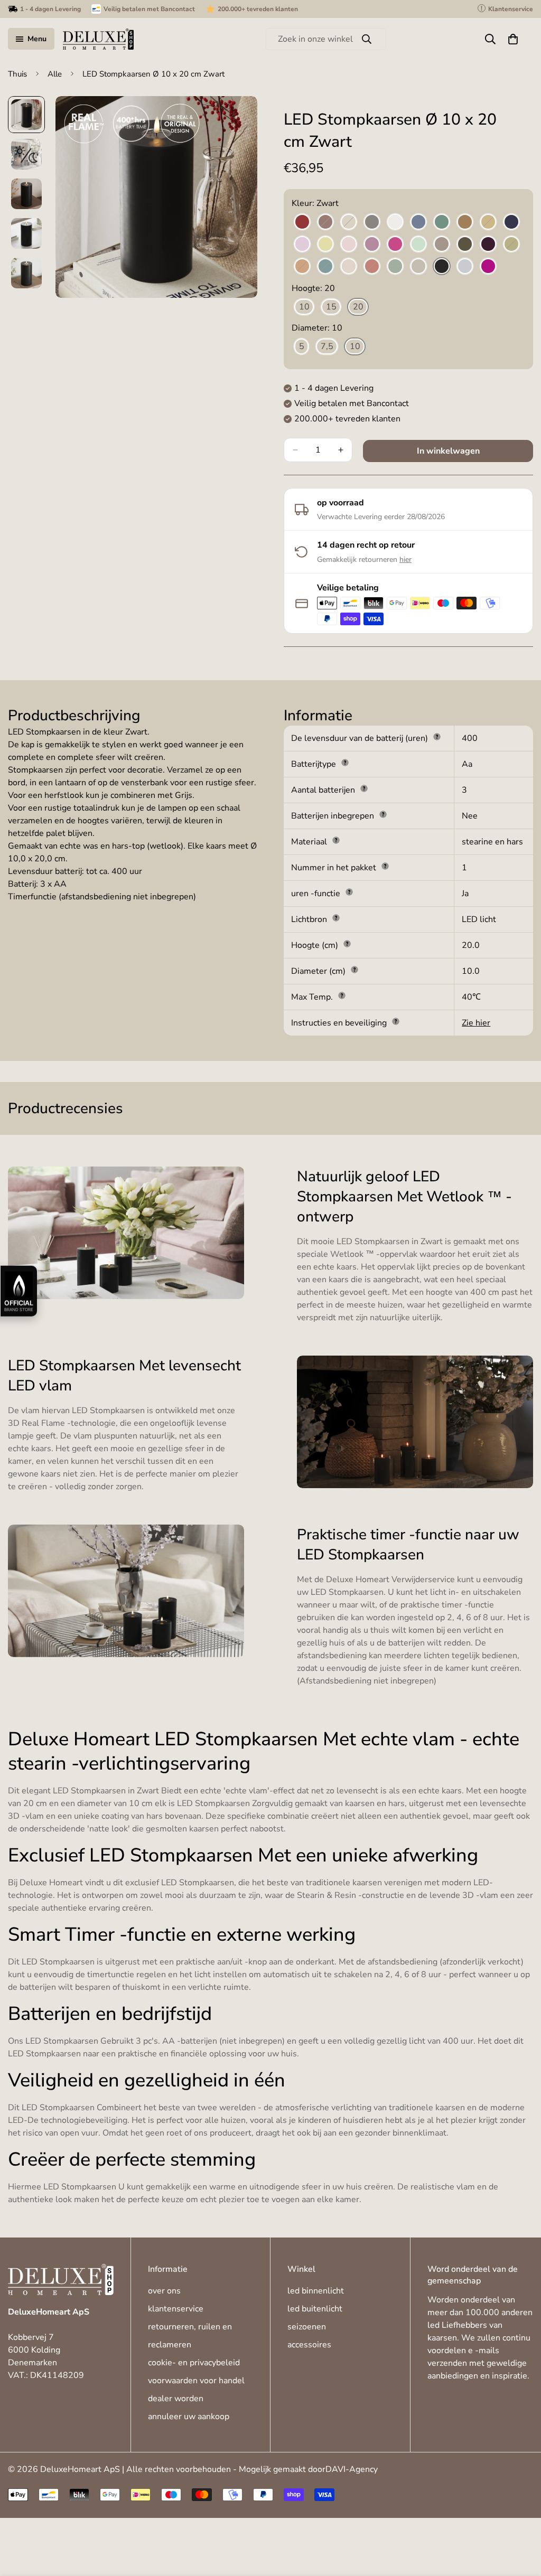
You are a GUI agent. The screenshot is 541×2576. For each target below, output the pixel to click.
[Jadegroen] (442, 222)
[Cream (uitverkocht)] (349, 222)
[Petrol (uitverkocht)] (325, 267)
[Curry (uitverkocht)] (488, 222)
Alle (55, 74)
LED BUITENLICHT (315, 2309)
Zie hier (476, 1023)
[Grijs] (372, 222)
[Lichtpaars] (372, 245)
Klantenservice (176, 2309)
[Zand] (418, 267)
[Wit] (395, 222)
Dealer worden (176, 2399)
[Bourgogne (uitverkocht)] (325, 222)
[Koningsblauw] (511, 222)
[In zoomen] (235, 119)
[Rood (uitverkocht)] (372, 267)
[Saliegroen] (395, 267)
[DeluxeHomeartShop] (98, 39)
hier (405, 560)
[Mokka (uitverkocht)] (442, 245)
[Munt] (418, 245)
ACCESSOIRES (309, 2345)
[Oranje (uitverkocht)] (302, 267)
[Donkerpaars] (488, 245)
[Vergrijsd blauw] (465, 267)
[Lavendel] (302, 245)
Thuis (17, 74)
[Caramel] (465, 222)
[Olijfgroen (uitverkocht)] (511, 245)
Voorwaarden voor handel (196, 2381)
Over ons (164, 2291)
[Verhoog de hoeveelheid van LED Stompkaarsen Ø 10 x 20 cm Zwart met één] (341, 450)
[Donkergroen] (465, 245)
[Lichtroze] (349, 245)
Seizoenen (307, 2327)
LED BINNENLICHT (316, 2291)
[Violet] (488, 267)
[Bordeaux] (302, 222)
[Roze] (349, 267)
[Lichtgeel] (325, 245)
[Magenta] (395, 245)
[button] (513, 39)
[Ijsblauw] (418, 222)
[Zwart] (442, 267)
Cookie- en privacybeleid (194, 2363)
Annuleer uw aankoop (189, 2417)
